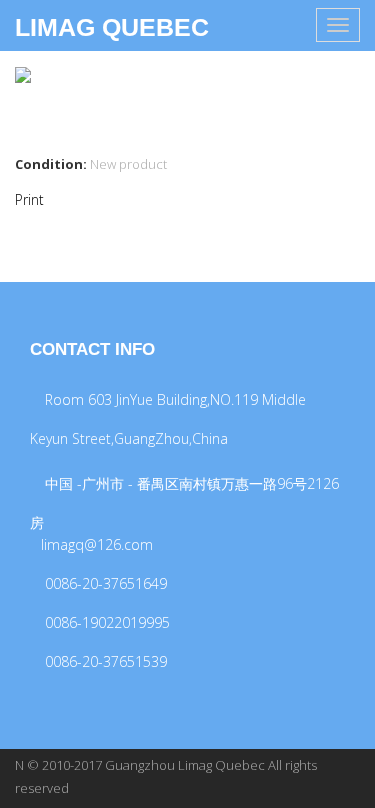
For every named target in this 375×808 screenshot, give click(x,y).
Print (29, 199)
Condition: (51, 164)
